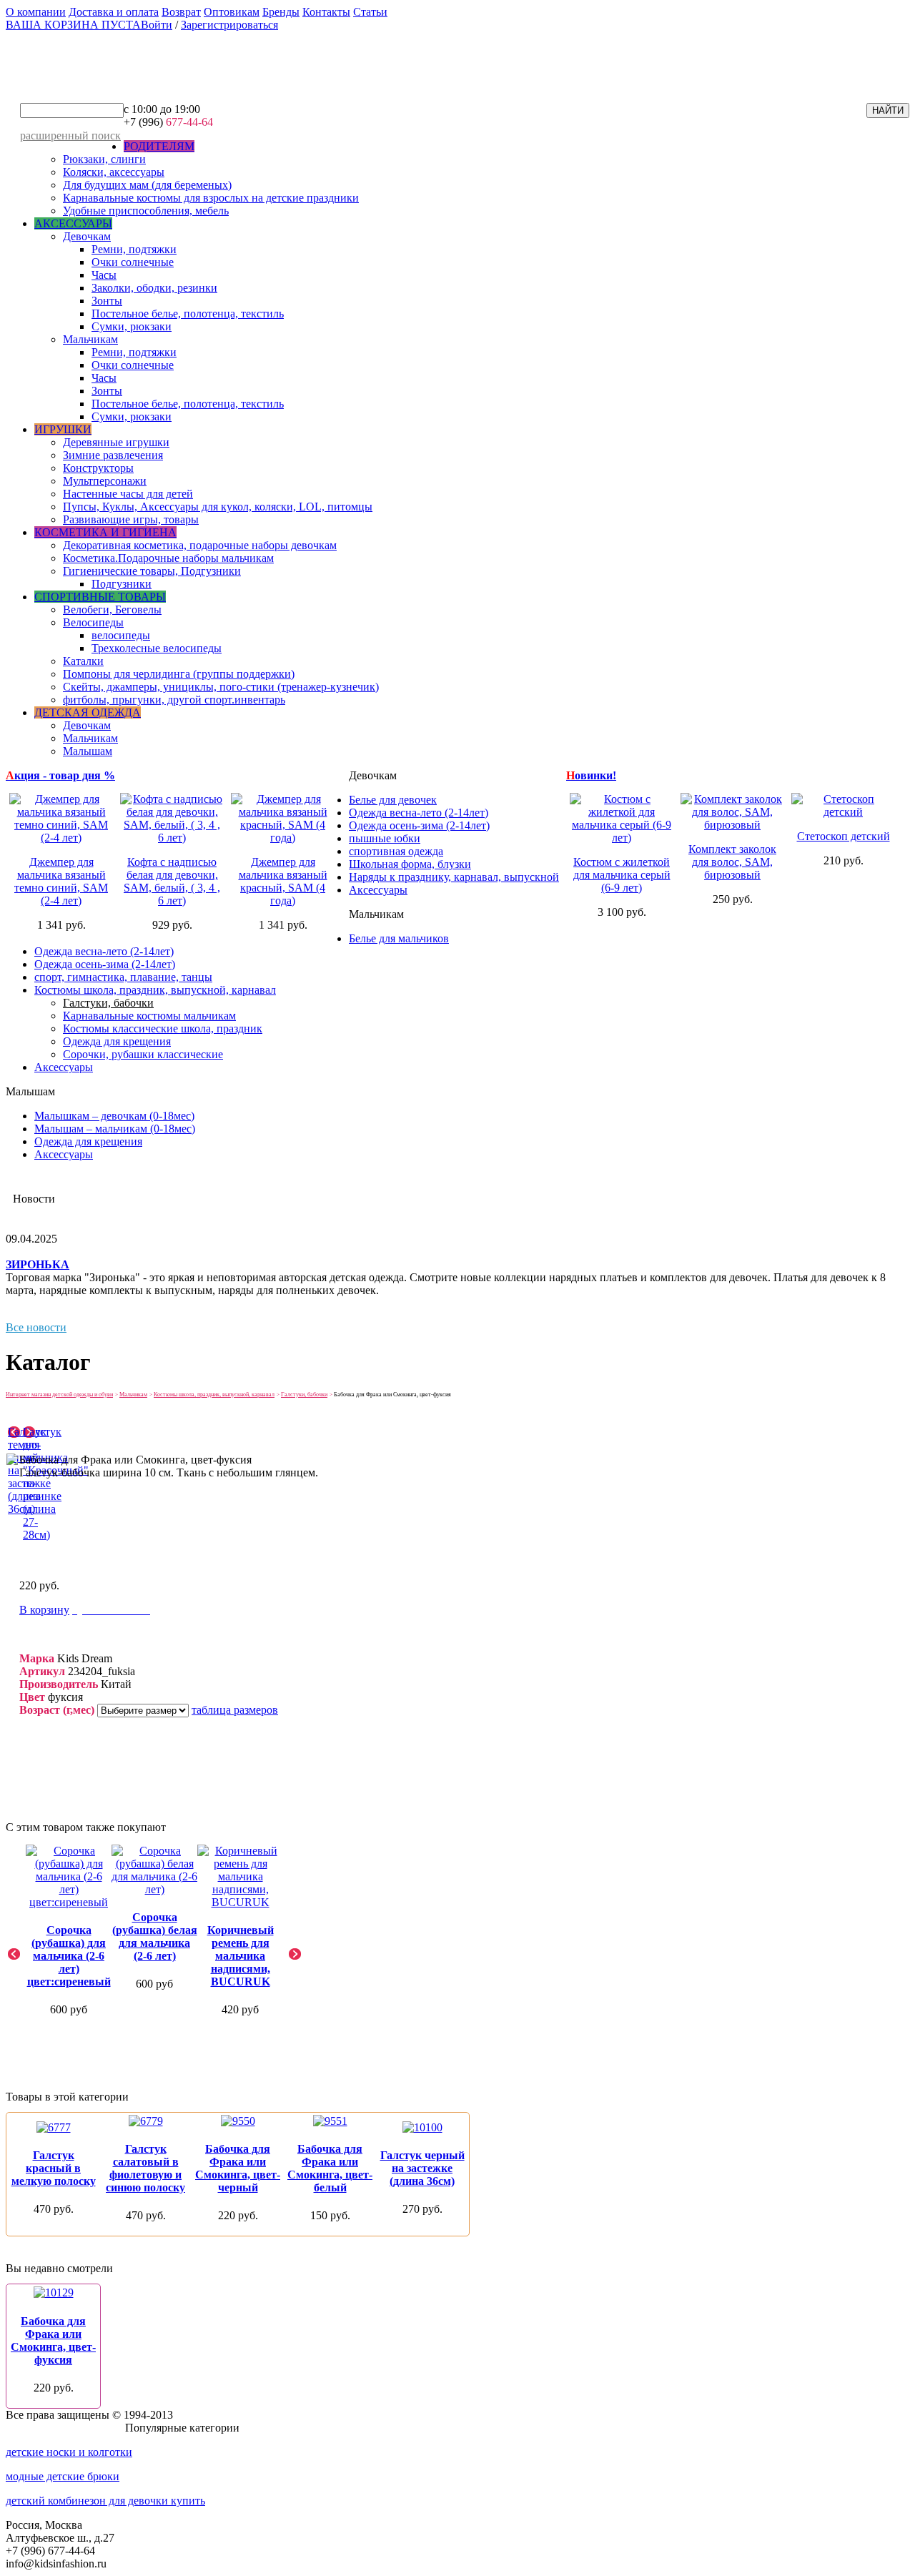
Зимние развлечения (113, 455)
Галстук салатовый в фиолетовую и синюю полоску (145, 2168)
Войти (157, 25)
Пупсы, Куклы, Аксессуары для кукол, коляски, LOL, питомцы (218, 507)
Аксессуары (73, 223)
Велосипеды (93, 622)
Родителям (159, 146)
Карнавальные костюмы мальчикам (149, 1016)
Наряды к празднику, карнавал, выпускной (454, 877)
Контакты (326, 12)
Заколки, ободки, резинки (154, 288)
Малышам (88, 751)
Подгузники (122, 584)
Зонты (107, 301)
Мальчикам (90, 339)
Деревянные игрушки (116, 442)
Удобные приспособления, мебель (146, 211)
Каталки (83, 661)
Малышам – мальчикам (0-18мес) (115, 1129)
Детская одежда (88, 712)
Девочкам (87, 236)
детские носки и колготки (69, 2452)
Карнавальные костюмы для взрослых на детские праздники (211, 198)
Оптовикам (232, 12)
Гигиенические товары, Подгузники (152, 571)
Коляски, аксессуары (114, 172)
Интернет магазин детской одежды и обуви (59, 1395)
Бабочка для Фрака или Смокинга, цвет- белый (330, 2168)
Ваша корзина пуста (73, 25)
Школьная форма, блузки (410, 864)
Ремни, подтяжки (134, 249)
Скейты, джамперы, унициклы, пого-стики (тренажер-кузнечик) (221, 687)
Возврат (181, 12)
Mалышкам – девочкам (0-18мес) (114, 1116)
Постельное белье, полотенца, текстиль (188, 314)
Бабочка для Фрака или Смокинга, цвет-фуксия (53, 2340)
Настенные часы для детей (128, 494)
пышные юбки (385, 838)
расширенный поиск (70, 135)
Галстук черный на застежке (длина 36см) (422, 2168)
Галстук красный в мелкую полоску (54, 2168)
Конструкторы (98, 468)
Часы (104, 275)
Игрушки (63, 429)
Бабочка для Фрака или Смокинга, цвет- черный (238, 2168)
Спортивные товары (100, 597)
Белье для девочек (393, 800)
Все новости (36, 1327)
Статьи (370, 12)
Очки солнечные (133, 262)
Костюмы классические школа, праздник (163, 1028)
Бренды (281, 12)
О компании (36, 12)
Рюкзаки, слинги (104, 159)
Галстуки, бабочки (108, 1003)
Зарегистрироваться (229, 25)
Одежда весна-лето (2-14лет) (419, 813)
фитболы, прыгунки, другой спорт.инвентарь (174, 700)
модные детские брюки (63, 2476)
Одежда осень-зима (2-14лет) (419, 825)
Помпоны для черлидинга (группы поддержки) (179, 674)
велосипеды (121, 635)
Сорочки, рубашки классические (143, 1054)
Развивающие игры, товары (131, 519)
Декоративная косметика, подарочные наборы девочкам (200, 545)
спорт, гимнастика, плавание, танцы (123, 977)
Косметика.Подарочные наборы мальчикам (168, 558)
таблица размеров (235, 1710)
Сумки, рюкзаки (132, 326)
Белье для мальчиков (399, 938)
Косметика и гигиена (105, 532)
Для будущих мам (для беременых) (147, 185)
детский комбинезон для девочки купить (105, 2501)
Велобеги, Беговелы (112, 610)
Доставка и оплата (114, 12)
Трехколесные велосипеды (157, 648)
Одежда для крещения (117, 1041)
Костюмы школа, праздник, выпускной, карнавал (155, 990)
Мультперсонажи (105, 481)
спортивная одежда (396, 851)
